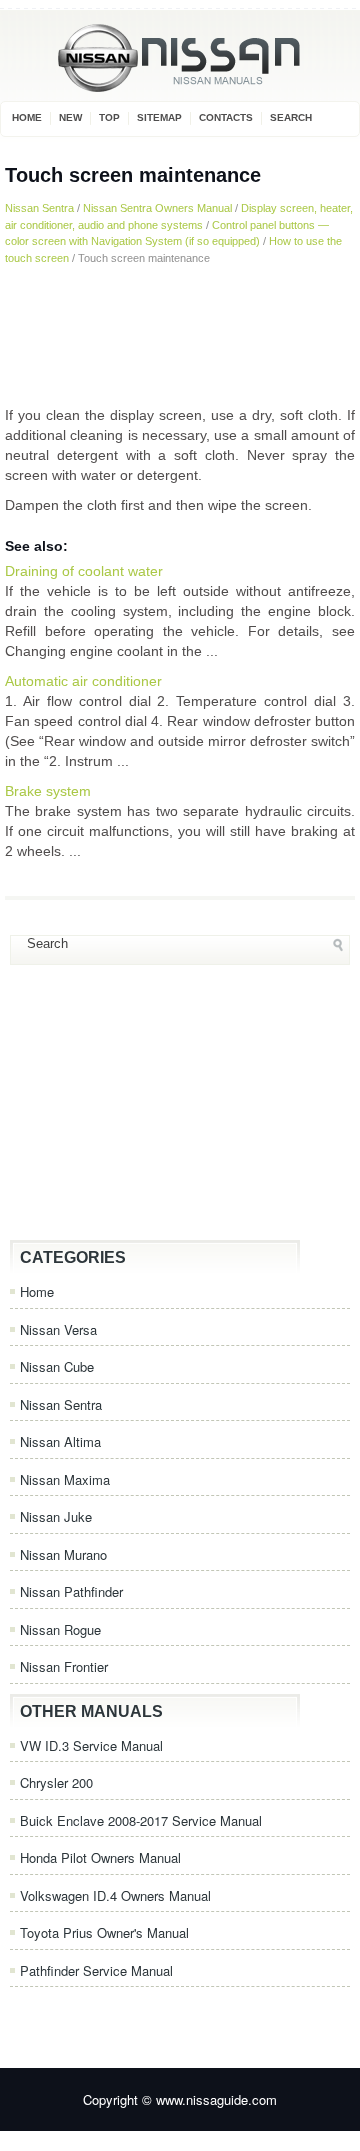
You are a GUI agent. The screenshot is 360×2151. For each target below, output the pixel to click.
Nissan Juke (56, 1516)
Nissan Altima (60, 1441)
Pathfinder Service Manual (96, 1970)
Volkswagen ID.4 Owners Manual (115, 1895)
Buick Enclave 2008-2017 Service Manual (141, 1820)
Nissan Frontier (64, 1666)
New (70, 117)
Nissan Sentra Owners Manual (157, 208)
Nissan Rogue (60, 1629)
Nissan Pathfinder (71, 1591)
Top (109, 117)
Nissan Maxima (65, 1479)
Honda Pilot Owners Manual (100, 1857)
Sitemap (159, 117)
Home (27, 117)
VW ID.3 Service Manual (91, 1745)
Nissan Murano (63, 1554)
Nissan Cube (57, 1366)
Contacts (226, 117)
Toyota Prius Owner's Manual (104, 1932)
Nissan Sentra (39, 208)
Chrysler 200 (56, 1782)
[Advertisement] (180, 335)
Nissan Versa (58, 1329)
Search (291, 117)
